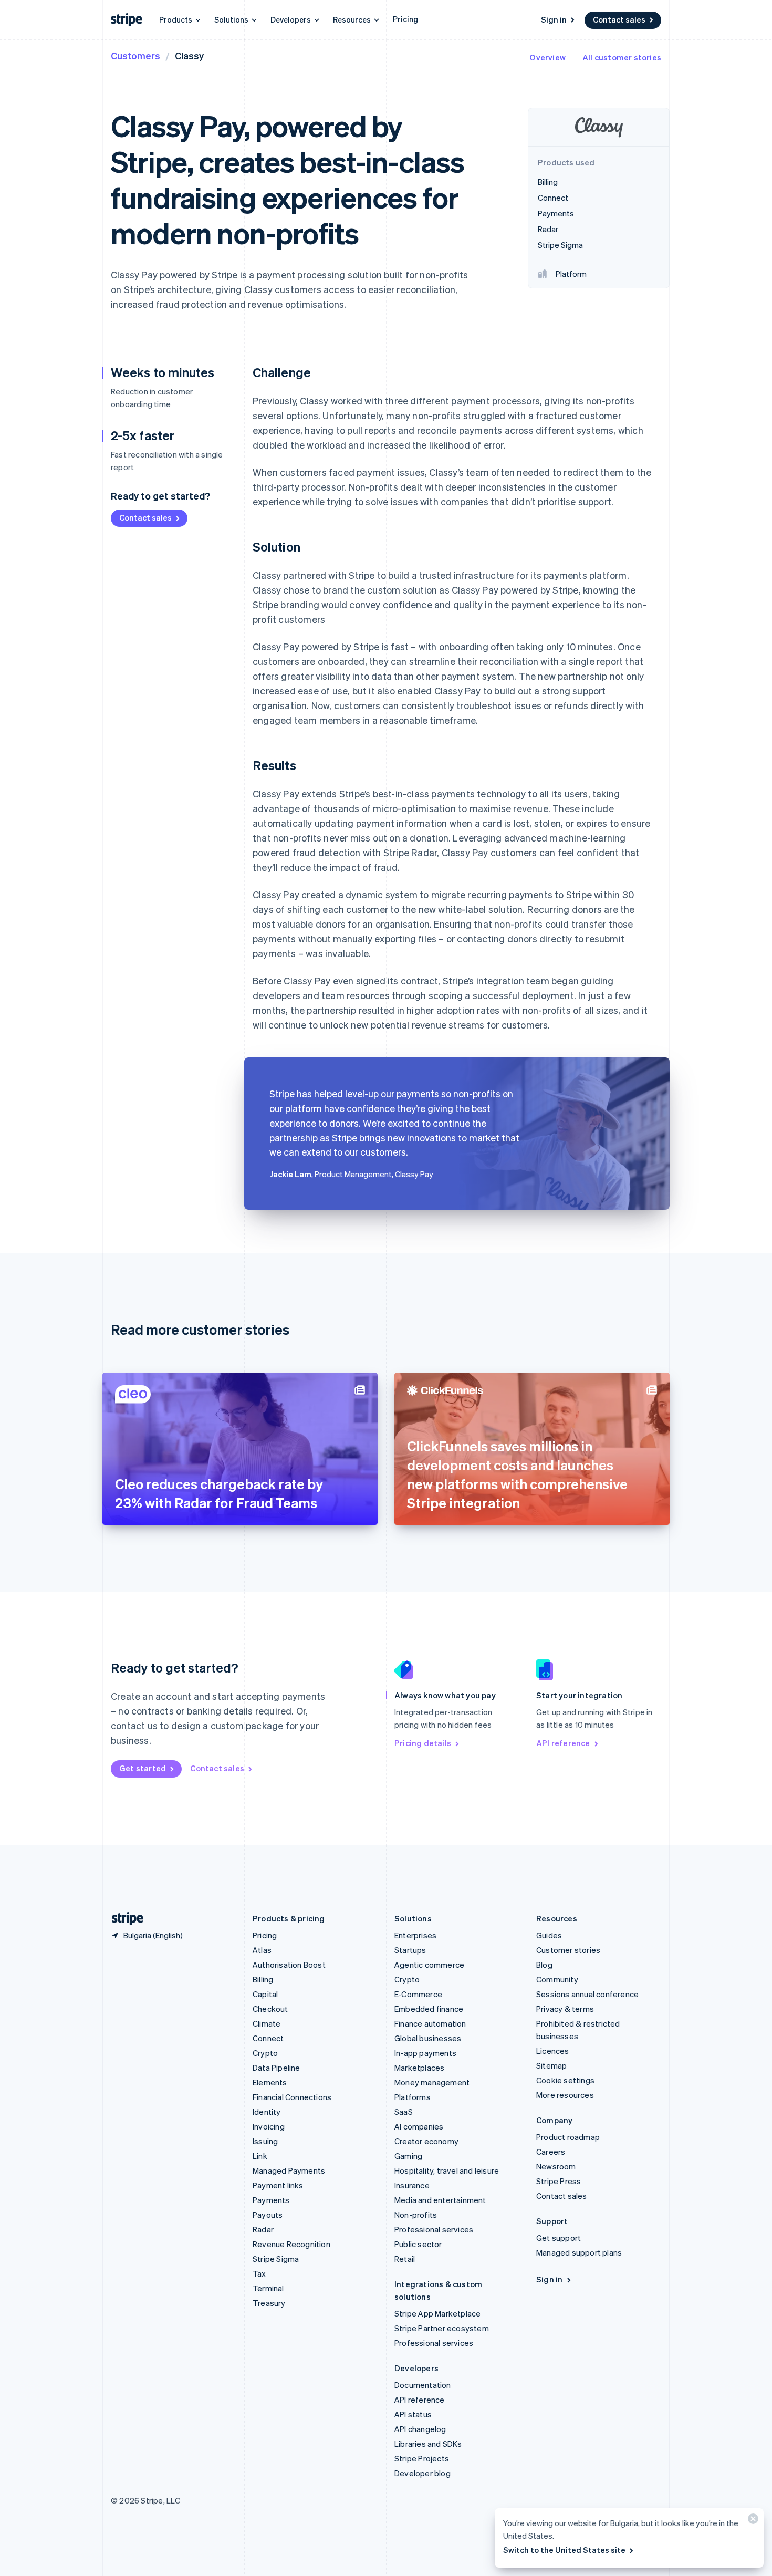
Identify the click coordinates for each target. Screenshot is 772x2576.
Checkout (270, 2009)
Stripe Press (559, 2181)
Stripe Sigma (276, 2259)
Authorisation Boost (289, 1965)
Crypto (265, 2053)
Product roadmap (568, 2137)
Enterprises (415, 1935)
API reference (563, 1743)
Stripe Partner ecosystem (442, 2328)
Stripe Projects (422, 2458)
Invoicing (269, 2126)
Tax (259, 2273)
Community (557, 1979)
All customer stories (622, 57)
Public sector (418, 2244)
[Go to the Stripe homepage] (123, 1919)
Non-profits (416, 2215)
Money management (432, 2082)
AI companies (419, 2126)
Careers (551, 2152)
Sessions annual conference (587, 1994)
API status (413, 2414)
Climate (267, 2023)
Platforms (413, 2097)
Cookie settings (565, 2080)
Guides (549, 1935)
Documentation (423, 2385)
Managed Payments (289, 2170)
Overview (547, 57)
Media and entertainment (440, 2200)
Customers (135, 55)
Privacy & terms (565, 2009)
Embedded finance (429, 2009)
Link (260, 2156)
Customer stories (568, 1950)
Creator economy (426, 2141)
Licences (553, 2051)
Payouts (268, 2215)
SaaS (404, 2112)
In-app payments (425, 2053)
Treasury (269, 2303)
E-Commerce (418, 1994)
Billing (263, 1979)
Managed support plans (579, 2252)
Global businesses (428, 2038)
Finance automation (430, 2023)
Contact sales (619, 19)
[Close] (752, 2521)
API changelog (420, 2429)
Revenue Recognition (291, 2244)
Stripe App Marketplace (437, 2313)
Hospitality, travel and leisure (447, 2170)
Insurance (412, 2185)
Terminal (268, 2288)
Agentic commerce (429, 1965)
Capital (265, 1994)
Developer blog (422, 2473)
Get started (143, 1768)
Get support (559, 2238)
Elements (270, 2082)
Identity (267, 2112)
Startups (410, 1950)
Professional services (434, 2229)
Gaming (408, 2156)
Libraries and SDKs (428, 2444)
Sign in (554, 19)
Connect (268, 2038)
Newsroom (556, 2166)
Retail (405, 2259)
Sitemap (551, 2065)
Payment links (278, 2185)
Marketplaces (419, 2068)
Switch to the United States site (564, 2550)
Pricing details (423, 1743)
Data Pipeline (277, 2068)
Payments (271, 2200)
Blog (544, 1965)
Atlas (262, 1950)
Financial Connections (292, 2097)
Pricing (405, 19)
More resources (565, 2095)
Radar (263, 2229)
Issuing (265, 2141)
